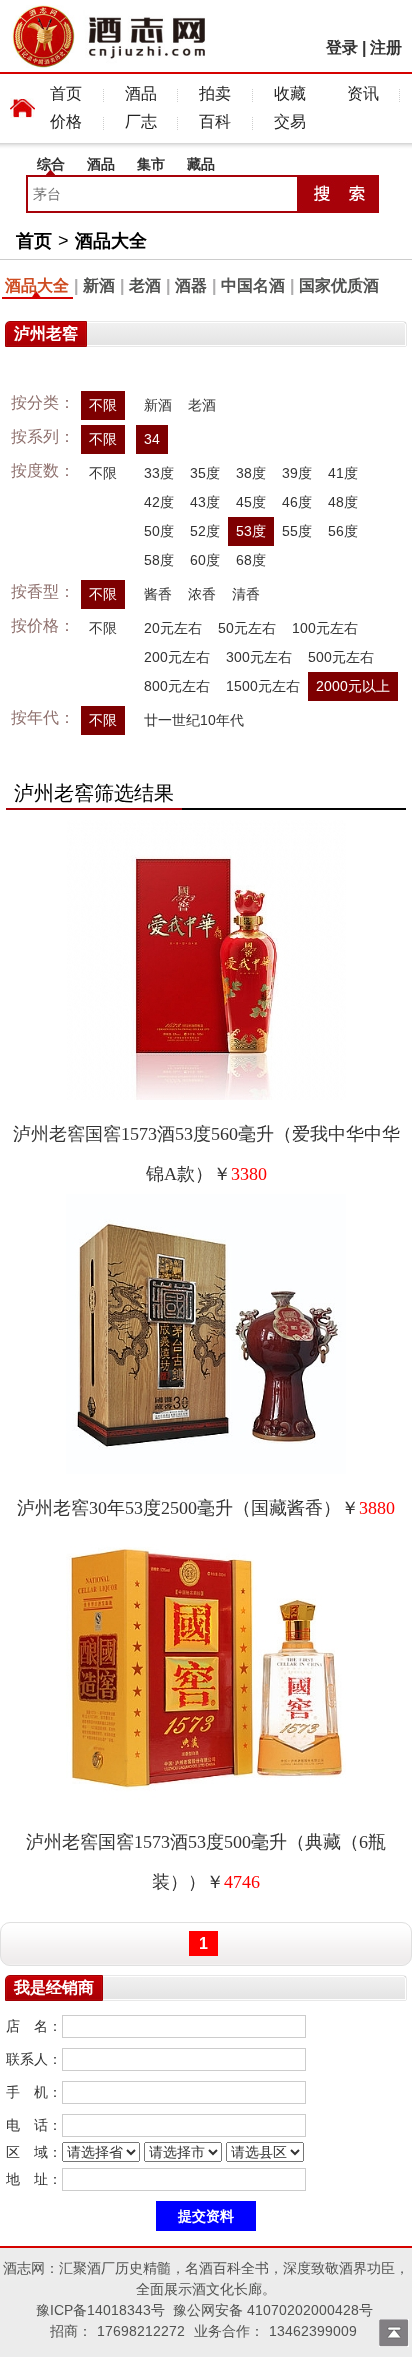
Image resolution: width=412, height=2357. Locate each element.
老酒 (145, 285)
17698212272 (141, 2331)
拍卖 (215, 93)
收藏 (290, 93)
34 (152, 439)
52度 (205, 531)
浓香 (202, 594)
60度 (205, 560)
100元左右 (325, 628)
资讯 (363, 93)
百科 (215, 121)
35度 (205, 473)
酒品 (141, 93)
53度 (251, 531)
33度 (159, 473)
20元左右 (173, 628)
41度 (343, 473)
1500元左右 (263, 686)
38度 (251, 473)
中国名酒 (253, 285)
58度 (159, 560)
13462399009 (313, 2331)
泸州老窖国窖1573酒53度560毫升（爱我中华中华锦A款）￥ (206, 1154)
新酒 (99, 285)
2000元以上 (353, 686)
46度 (297, 502)
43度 (205, 502)
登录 (342, 47)
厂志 (141, 121)
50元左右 (247, 628)
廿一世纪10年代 (194, 720)
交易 (290, 121)
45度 (251, 502)
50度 (159, 531)
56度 (343, 531)
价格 (66, 121)
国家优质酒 (339, 285)
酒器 (191, 285)
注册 (386, 47)
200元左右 (177, 657)
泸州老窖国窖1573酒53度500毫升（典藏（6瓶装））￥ (206, 1862)
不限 (103, 405)
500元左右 (341, 657)
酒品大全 (111, 241)
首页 (66, 93)
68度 (251, 560)
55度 (297, 531)
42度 (159, 502)
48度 (343, 502)
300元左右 (259, 657)
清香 (246, 594)
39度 (297, 473)
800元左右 (177, 686)
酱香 (158, 594)
